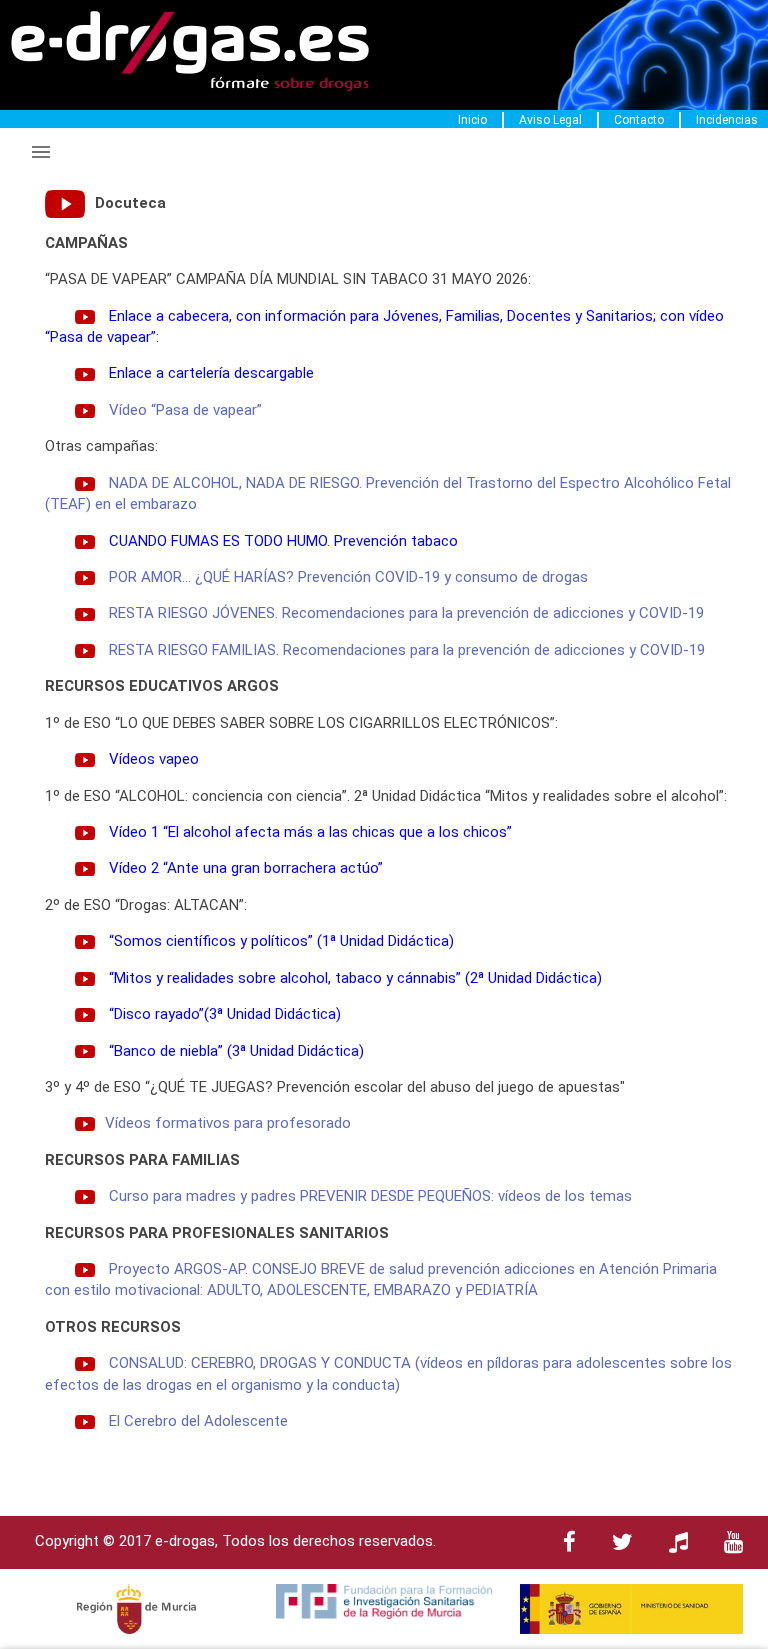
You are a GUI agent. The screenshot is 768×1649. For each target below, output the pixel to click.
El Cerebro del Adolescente (198, 1421)
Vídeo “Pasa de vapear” (185, 410)
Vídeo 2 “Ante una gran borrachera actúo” (246, 868)
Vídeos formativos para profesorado (228, 1123)
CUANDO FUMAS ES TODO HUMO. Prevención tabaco (283, 541)
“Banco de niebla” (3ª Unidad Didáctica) (236, 1051)
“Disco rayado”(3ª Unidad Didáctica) (225, 1014)
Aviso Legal (550, 120)
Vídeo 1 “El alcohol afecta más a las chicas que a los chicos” (310, 832)
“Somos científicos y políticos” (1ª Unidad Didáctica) (281, 941)
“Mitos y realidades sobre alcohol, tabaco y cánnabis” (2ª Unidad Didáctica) (355, 978)
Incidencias (727, 120)
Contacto (639, 120)
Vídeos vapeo (154, 759)
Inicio (472, 120)
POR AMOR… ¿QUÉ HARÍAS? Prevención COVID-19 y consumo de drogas (348, 577)
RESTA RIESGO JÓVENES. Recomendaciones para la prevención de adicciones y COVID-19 (406, 613)
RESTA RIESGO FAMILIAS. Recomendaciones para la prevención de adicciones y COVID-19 (407, 650)
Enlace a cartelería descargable (211, 373)
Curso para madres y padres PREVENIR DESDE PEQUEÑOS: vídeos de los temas (370, 1196)
